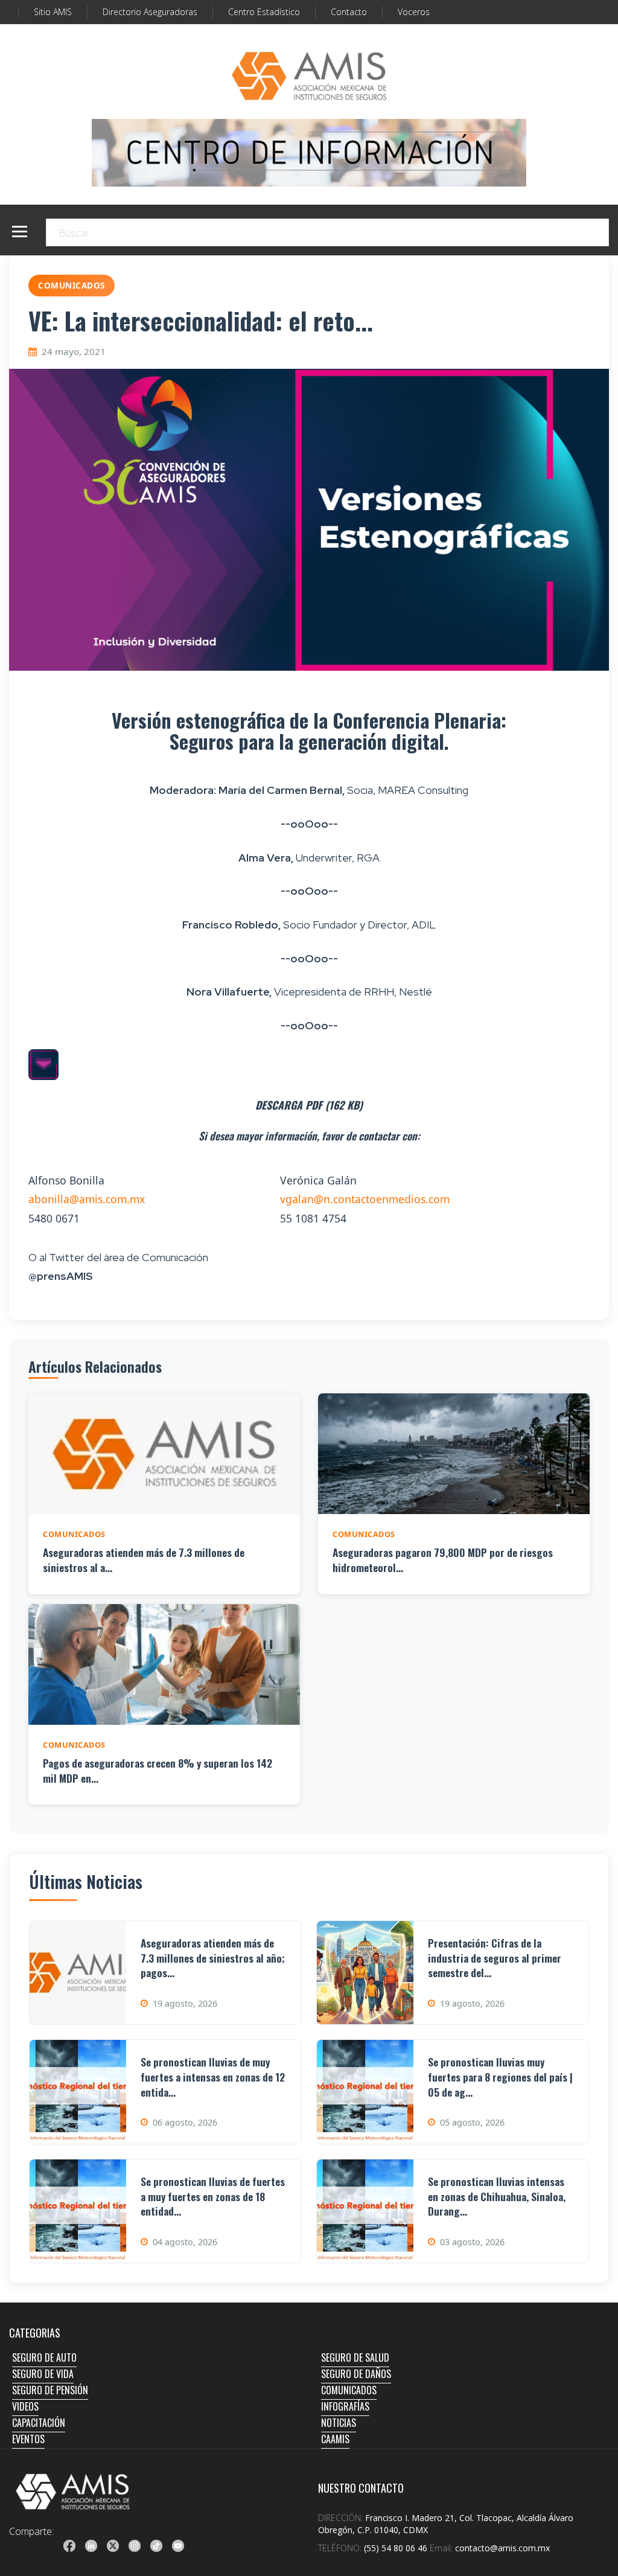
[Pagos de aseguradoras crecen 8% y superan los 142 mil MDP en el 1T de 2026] (164, 1664)
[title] (69, 2546)
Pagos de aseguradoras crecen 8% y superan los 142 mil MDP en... (158, 1770)
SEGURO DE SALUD (355, 2357)
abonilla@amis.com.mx (87, 1199)
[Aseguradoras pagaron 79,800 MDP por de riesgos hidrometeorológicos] (454, 1454)
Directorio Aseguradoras (150, 12)
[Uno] (309, 76)
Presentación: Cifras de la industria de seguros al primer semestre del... (495, 1958)
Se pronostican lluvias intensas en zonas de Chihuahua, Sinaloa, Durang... (497, 2196)
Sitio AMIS (53, 12)
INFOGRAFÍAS (345, 2406)
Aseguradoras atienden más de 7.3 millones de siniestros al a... (144, 1560)
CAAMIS (335, 2439)
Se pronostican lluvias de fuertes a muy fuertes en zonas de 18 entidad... (213, 2196)
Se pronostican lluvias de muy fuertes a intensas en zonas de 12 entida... (213, 2076)
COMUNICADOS (349, 2390)
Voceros (414, 12)
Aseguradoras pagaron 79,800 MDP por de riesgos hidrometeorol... (443, 1560)
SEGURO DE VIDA (43, 2374)
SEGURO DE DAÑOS (356, 2374)
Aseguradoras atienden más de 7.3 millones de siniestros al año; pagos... (213, 1958)
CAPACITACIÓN (39, 2423)
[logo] (73, 2491)
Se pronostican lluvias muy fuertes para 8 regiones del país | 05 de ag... (500, 2076)
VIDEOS (25, 2406)
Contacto (349, 12)
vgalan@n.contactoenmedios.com (365, 1199)
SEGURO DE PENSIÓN (50, 2390)
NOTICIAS (339, 2423)
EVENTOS (28, 2439)
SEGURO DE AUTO (44, 2357)
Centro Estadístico (264, 12)
